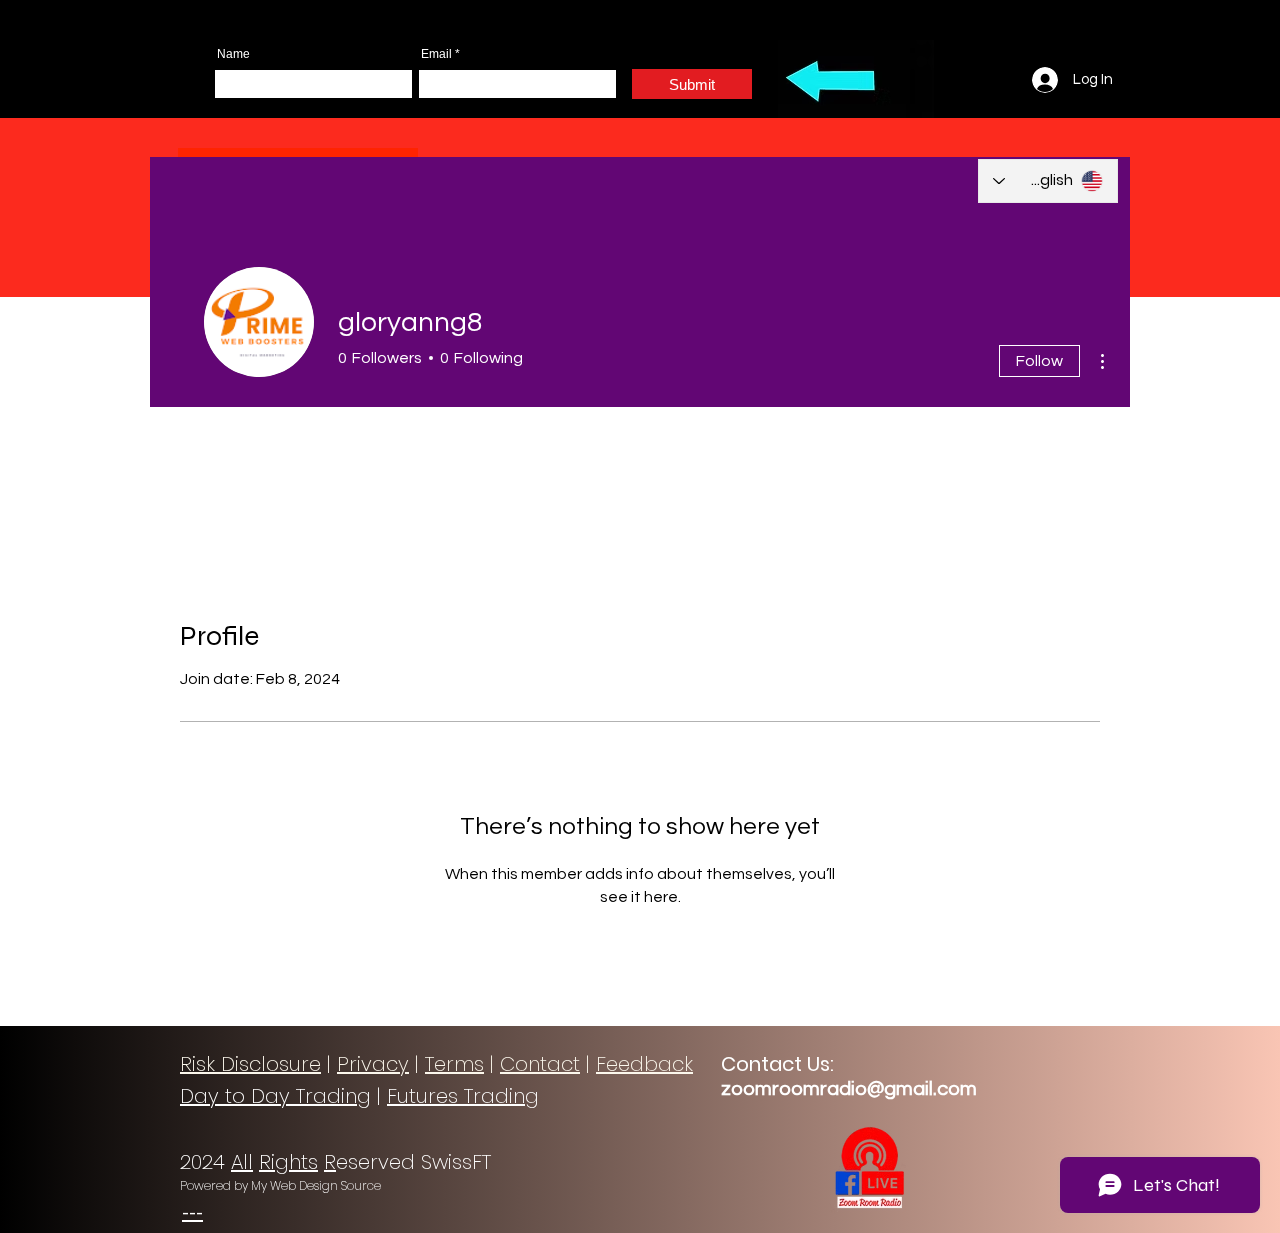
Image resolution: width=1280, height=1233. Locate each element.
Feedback (644, 1064)
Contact (540, 1064)
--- (192, 1213)
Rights (288, 1162)
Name (233, 54)
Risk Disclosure (250, 1064)
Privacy (373, 1064)
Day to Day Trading (275, 1096)
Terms (454, 1064)
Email (436, 54)
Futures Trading (463, 1096)
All (242, 1162)
